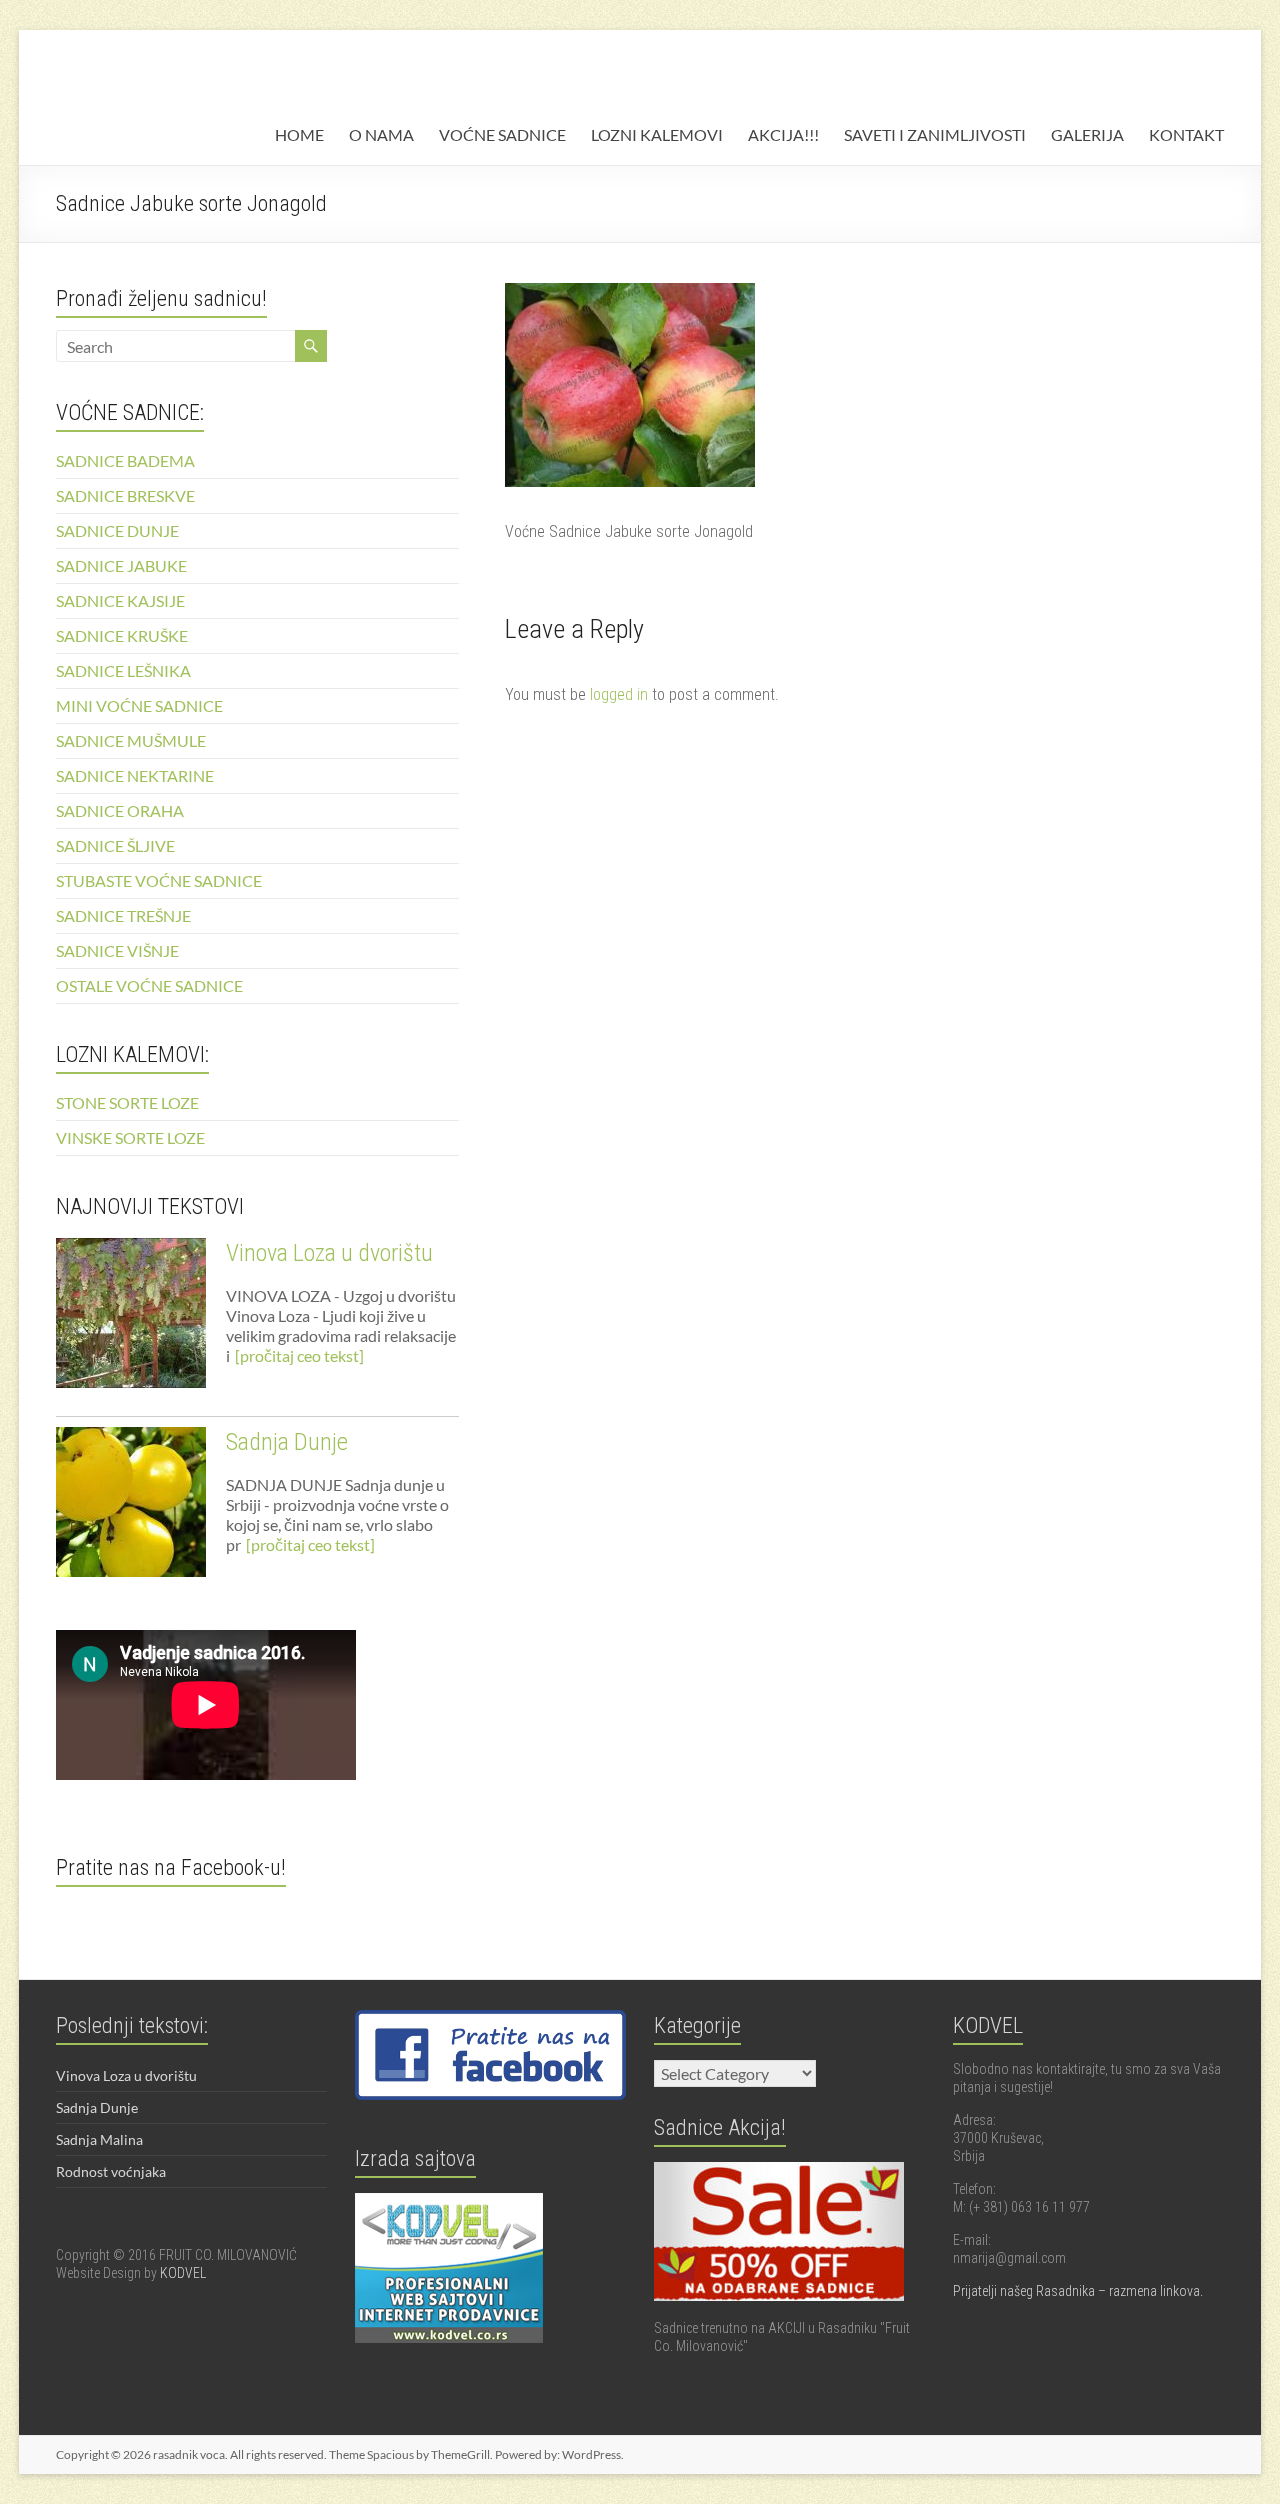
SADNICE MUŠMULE (131, 740)
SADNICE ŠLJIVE (115, 845)
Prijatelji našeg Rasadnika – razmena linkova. (1078, 2291)
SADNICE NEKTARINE (135, 775)
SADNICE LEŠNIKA (123, 670)
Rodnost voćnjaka (111, 2171)
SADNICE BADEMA (125, 460)
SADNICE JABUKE (121, 565)
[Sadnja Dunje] (131, 1511)
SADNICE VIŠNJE (117, 950)
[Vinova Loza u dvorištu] (131, 1322)
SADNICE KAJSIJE (120, 600)
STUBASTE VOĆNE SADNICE (159, 880)
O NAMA (381, 134)
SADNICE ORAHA (120, 810)
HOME (299, 134)
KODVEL (183, 2273)
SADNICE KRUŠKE (122, 635)
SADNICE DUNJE (117, 530)
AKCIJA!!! (783, 134)
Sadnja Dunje (287, 1442)
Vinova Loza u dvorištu (329, 1253)
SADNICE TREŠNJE (123, 915)
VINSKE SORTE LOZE (130, 1137)
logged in (619, 694)
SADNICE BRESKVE (125, 495)
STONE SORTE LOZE (127, 1102)
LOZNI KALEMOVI (657, 134)
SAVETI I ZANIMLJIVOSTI (935, 134)
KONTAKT (1186, 134)
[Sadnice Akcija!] (779, 2170)
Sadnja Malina (99, 2139)
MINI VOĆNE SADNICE (139, 705)
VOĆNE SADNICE (502, 134)
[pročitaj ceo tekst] (299, 1355)
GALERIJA (1087, 134)
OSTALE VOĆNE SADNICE (149, 985)
